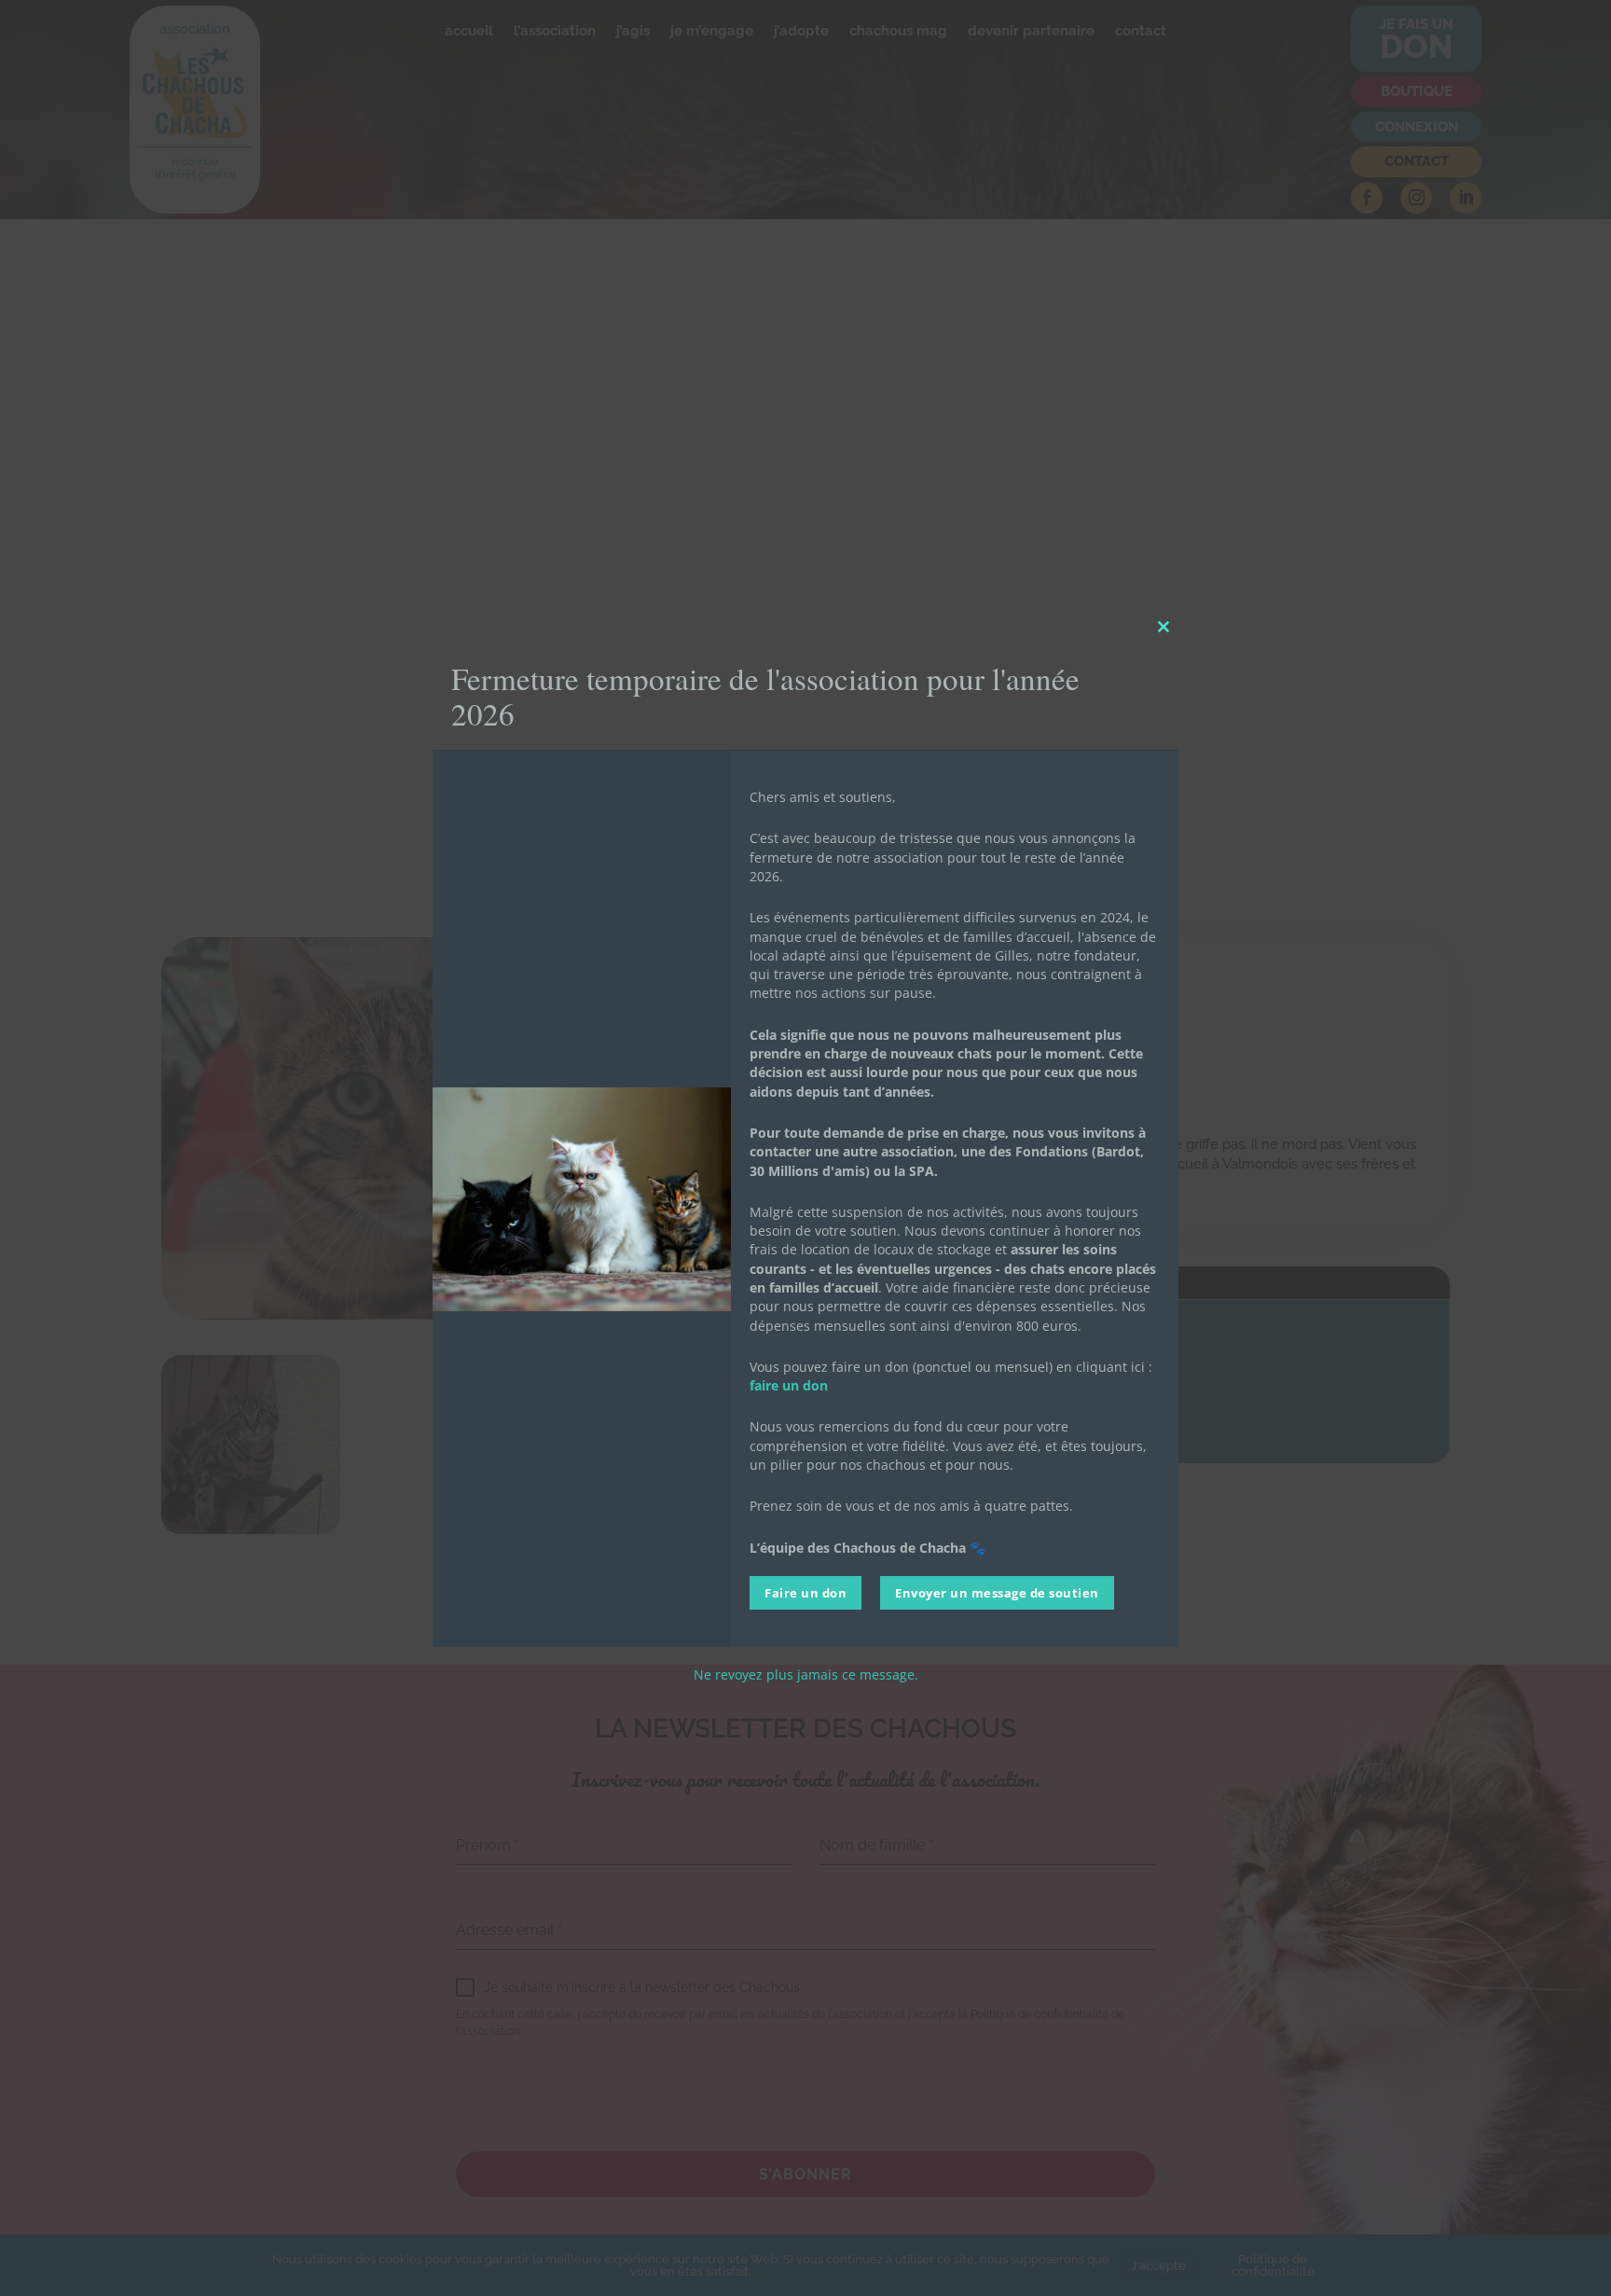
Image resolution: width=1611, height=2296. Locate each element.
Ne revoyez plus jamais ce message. (806, 1674)
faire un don (789, 1385)
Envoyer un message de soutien (997, 1593)
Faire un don (805, 1593)
